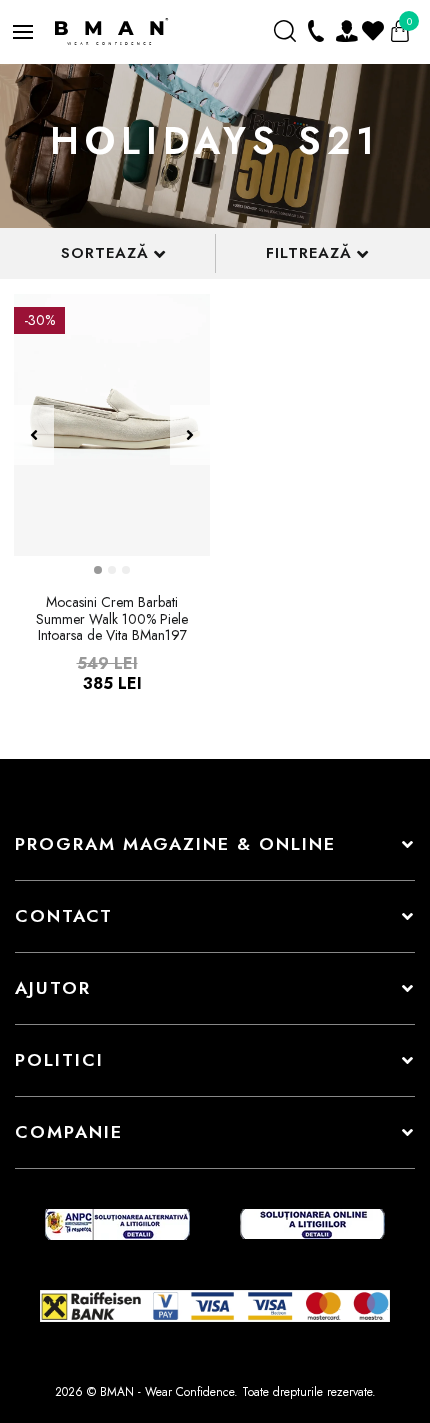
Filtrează (309, 253)
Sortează (105, 253)
